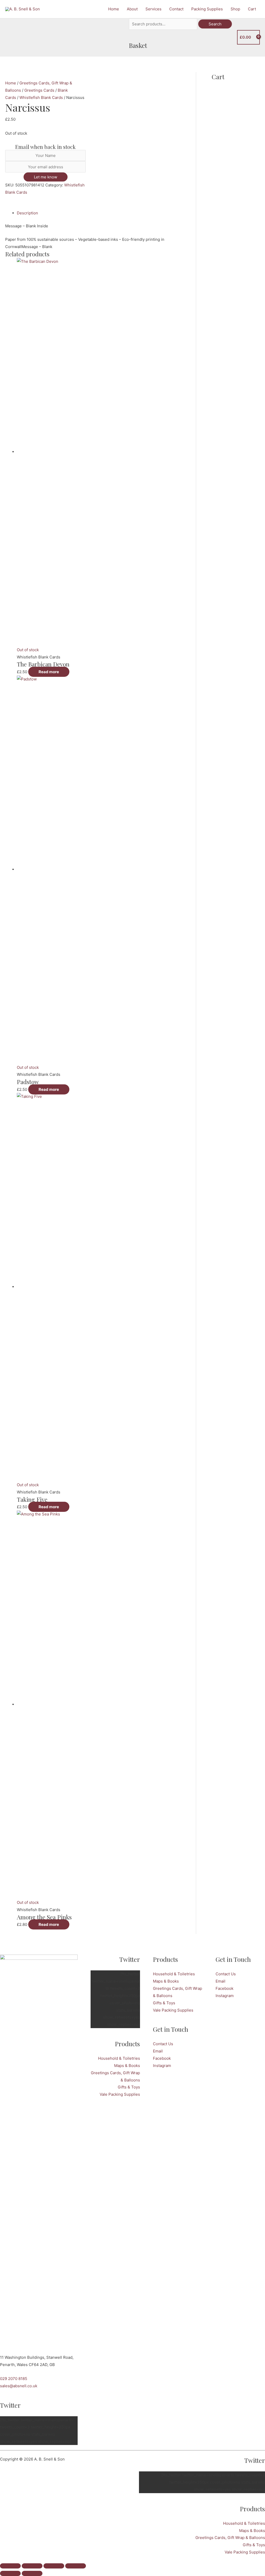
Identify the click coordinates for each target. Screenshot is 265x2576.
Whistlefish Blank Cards (41, 97)
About (132, 9)
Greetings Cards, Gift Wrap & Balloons (230, 2538)
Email (158, 2051)
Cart (252, 9)
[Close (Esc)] (76, 2566)
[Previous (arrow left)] (10, 2573)
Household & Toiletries (119, 2058)
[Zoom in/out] (10, 2566)
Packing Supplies (207, 9)
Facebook (162, 2058)
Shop (235, 9)
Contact (176, 9)
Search (215, 24)
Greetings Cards (39, 90)
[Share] (54, 2566)
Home (114, 9)
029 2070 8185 (14, 2379)
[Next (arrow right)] (32, 2573)
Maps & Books (127, 2066)
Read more (49, 672)
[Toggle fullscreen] (32, 2566)
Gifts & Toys (129, 2087)
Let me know (46, 177)
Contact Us (163, 2044)
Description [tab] (27, 213)
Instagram (162, 2066)
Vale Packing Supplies (120, 2094)
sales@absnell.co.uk (19, 2386)
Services (153, 9)
